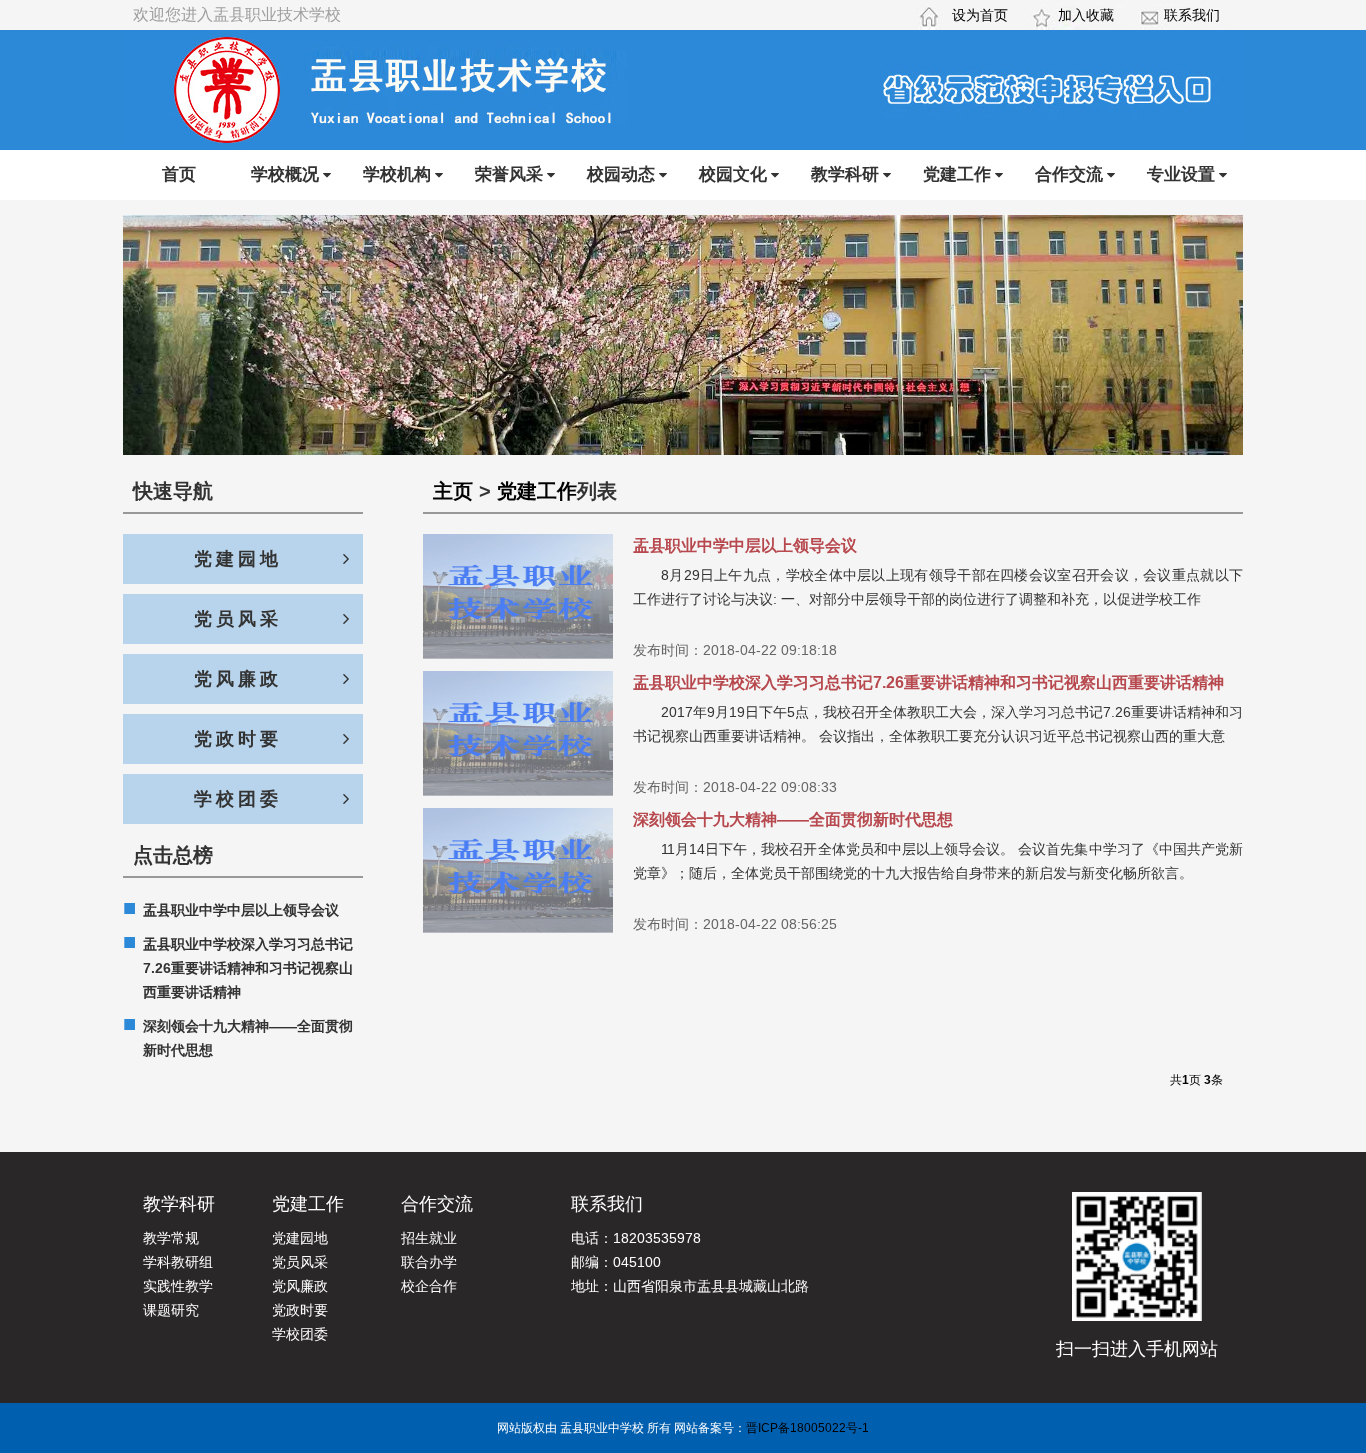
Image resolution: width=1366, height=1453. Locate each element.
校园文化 (733, 174)
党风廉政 (238, 679)
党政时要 (238, 739)
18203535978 (657, 1238)
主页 (453, 491)
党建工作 (957, 174)
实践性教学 (178, 1286)
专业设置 (1181, 174)
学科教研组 (178, 1262)
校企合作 (429, 1286)
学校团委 (238, 799)
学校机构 (397, 174)
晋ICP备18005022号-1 (807, 1428)
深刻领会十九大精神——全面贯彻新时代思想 (238, 1036)
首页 (179, 174)
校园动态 (621, 174)
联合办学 (429, 1262)
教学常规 (171, 1238)
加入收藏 (1086, 15)
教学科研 (845, 174)
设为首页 (980, 15)
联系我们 (1192, 15)
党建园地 (238, 559)
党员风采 (238, 619)
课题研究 (171, 1310)
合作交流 (1069, 174)
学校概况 (285, 174)
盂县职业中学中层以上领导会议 (231, 909)
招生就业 (429, 1238)
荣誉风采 (509, 174)
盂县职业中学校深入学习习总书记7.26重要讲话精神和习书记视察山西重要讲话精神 (238, 966)
